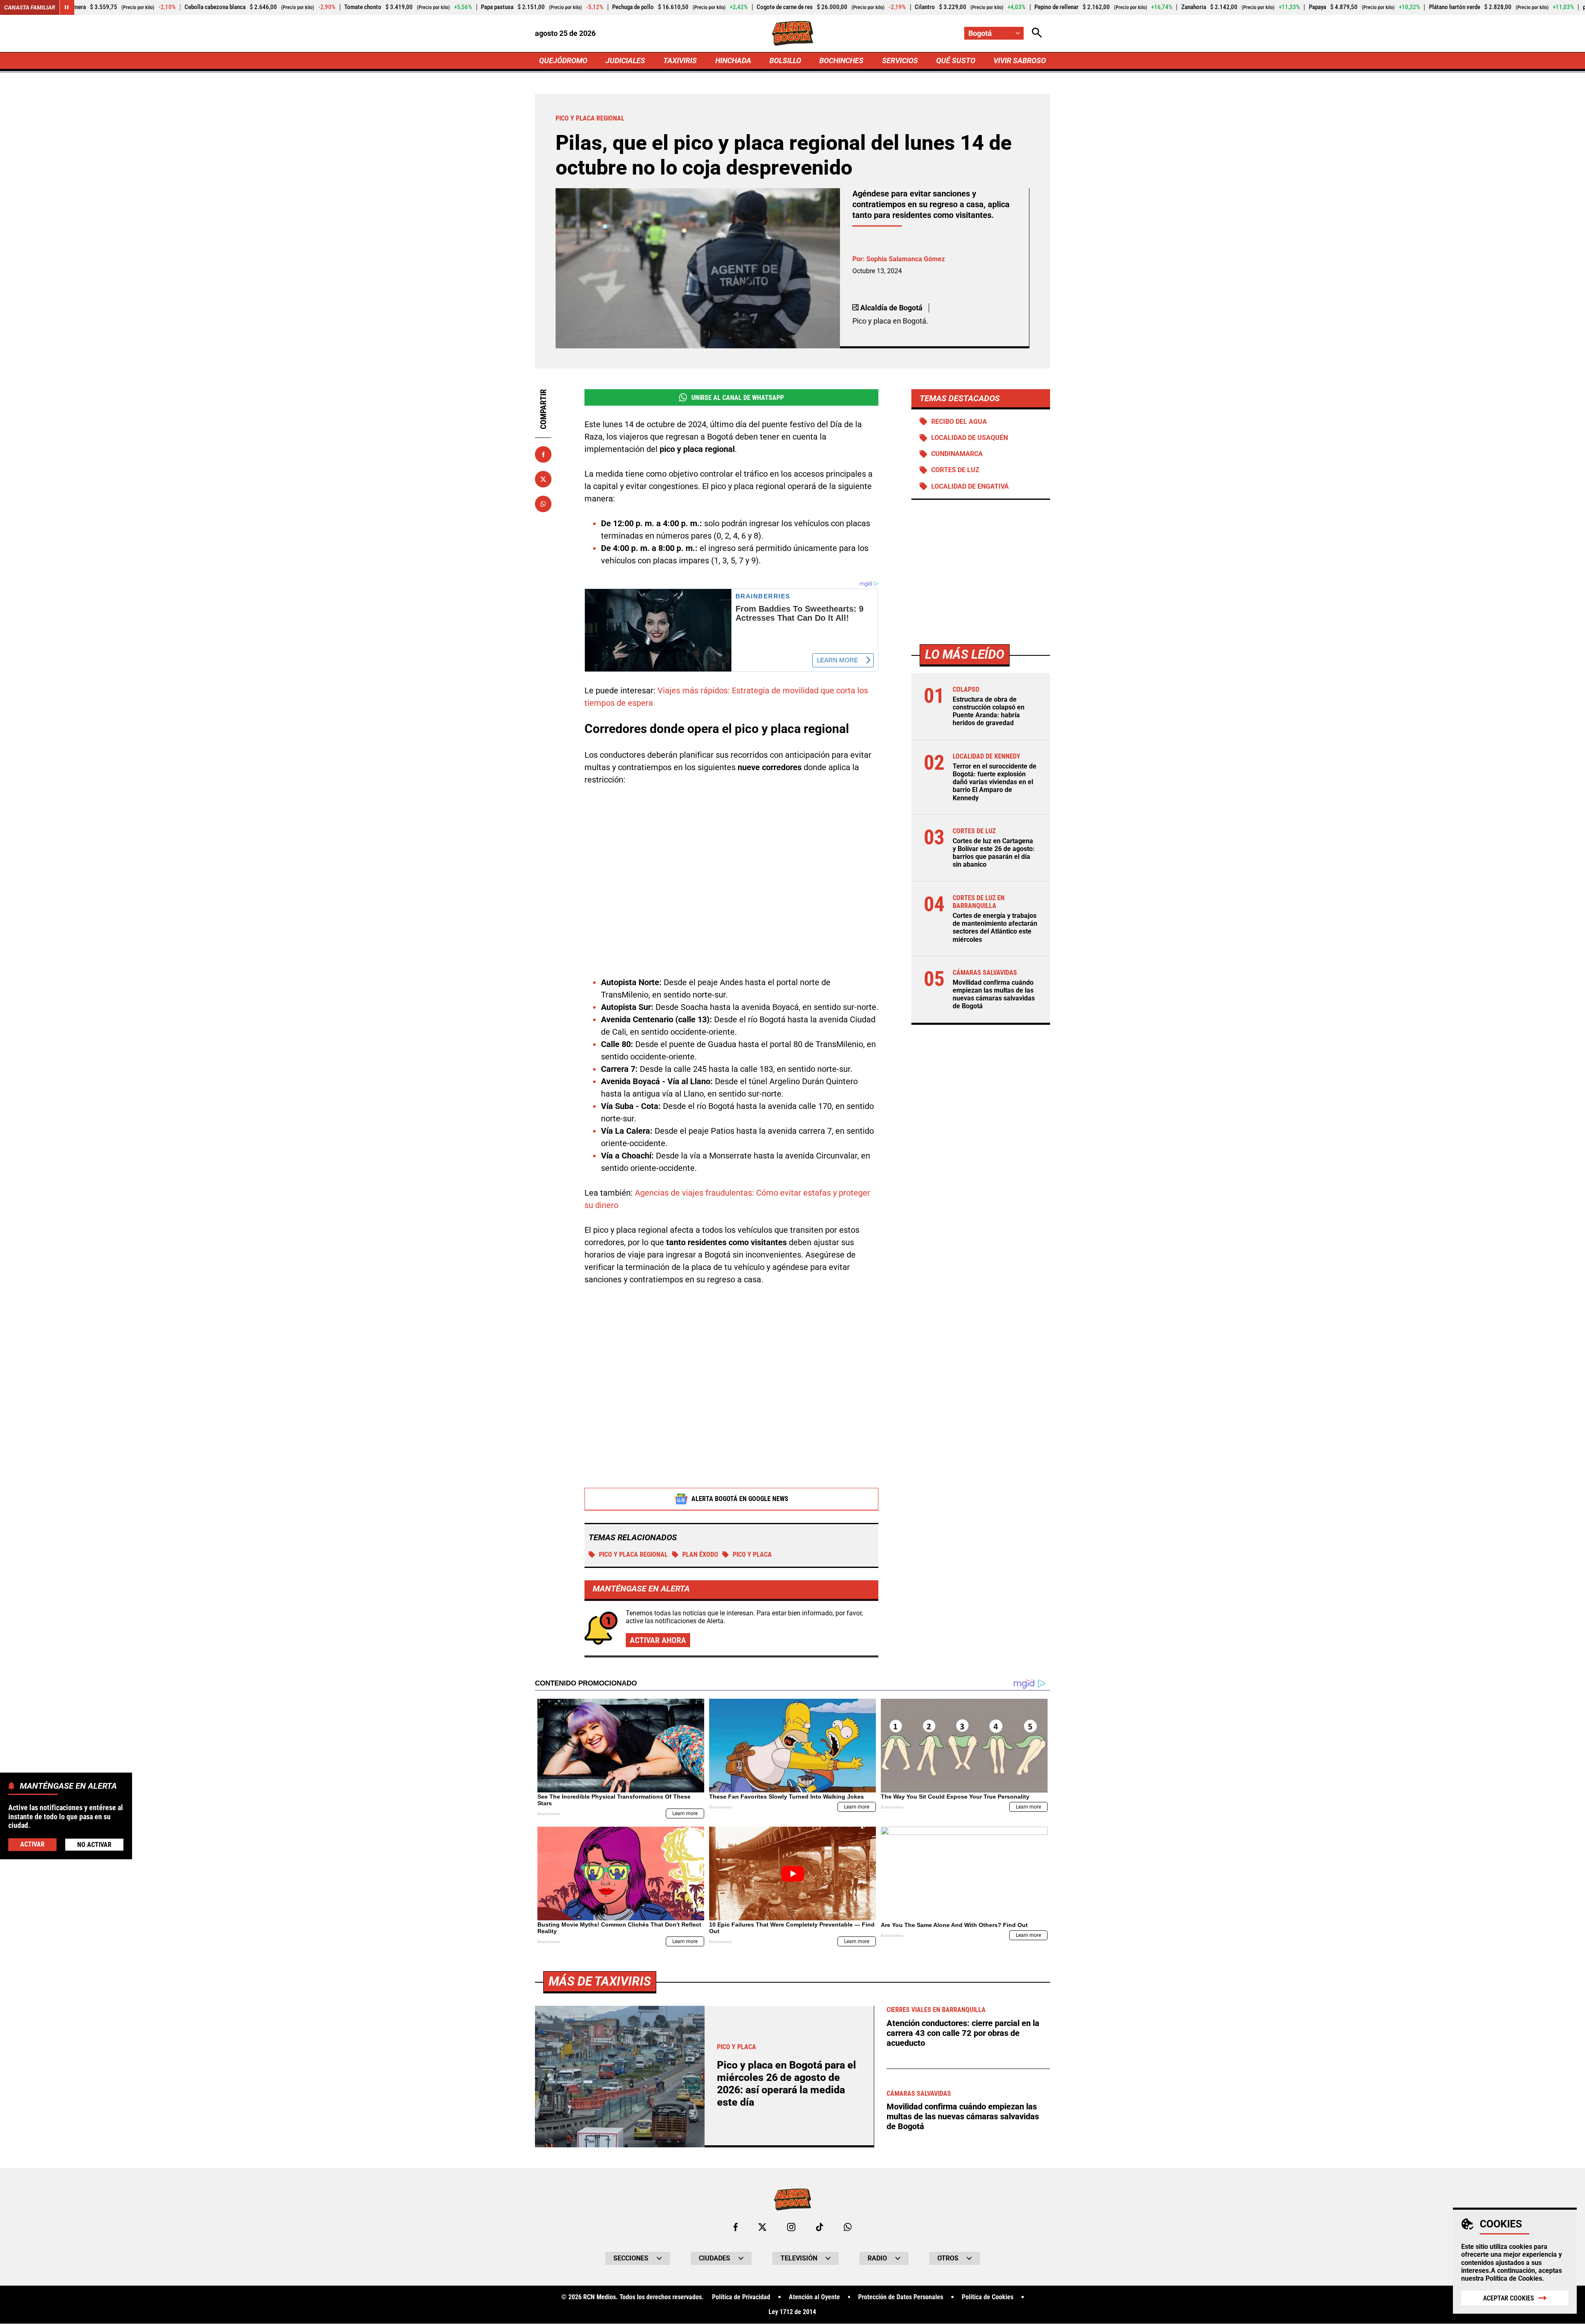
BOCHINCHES (841, 60)
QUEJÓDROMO (563, 60)
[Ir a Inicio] (793, 33)
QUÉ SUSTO (956, 60)
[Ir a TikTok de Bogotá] (820, 2227)
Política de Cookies (1514, 2278)
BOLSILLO (785, 60)
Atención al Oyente (814, 2297)
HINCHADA (733, 60)
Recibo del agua (959, 422)
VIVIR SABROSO (1020, 60)
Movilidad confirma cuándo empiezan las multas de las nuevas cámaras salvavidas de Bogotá (994, 994)
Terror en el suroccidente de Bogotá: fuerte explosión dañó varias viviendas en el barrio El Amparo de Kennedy (995, 782)
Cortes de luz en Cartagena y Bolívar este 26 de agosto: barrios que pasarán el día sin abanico (994, 853)
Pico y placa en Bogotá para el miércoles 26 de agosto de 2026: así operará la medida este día (787, 2084)
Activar (32, 1844)
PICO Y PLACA (752, 1554)
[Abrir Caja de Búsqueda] (1037, 33)
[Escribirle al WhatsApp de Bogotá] (848, 2227)
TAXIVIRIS (680, 60)
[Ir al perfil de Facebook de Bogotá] (736, 2227)
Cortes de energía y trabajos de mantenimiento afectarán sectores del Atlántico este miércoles (995, 928)
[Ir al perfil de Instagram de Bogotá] (791, 2227)
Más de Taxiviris (600, 1981)
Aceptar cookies (1509, 2298)
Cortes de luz (955, 470)
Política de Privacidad (741, 2297)
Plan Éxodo (700, 1554)
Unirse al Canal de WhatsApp (738, 398)
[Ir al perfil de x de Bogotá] (762, 2227)
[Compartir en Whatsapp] (543, 504)
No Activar (94, 1845)
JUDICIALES (625, 60)
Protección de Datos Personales (901, 2297)
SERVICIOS (900, 60)
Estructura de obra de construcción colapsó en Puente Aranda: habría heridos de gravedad (989, 711)
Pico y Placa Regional (633, 1554)
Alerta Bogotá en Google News (740, 1499)
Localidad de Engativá (970, 486)
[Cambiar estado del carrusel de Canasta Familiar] (67, 7)
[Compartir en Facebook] (543, 454)
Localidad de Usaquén (970, 438)
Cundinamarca (957, 454)
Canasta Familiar (30, 7)
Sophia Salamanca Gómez (906, 259)
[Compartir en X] (543, 479)
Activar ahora (658, 1640)
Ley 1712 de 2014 (792, 2312)
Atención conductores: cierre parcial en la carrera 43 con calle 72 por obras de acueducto (963, 2033)
